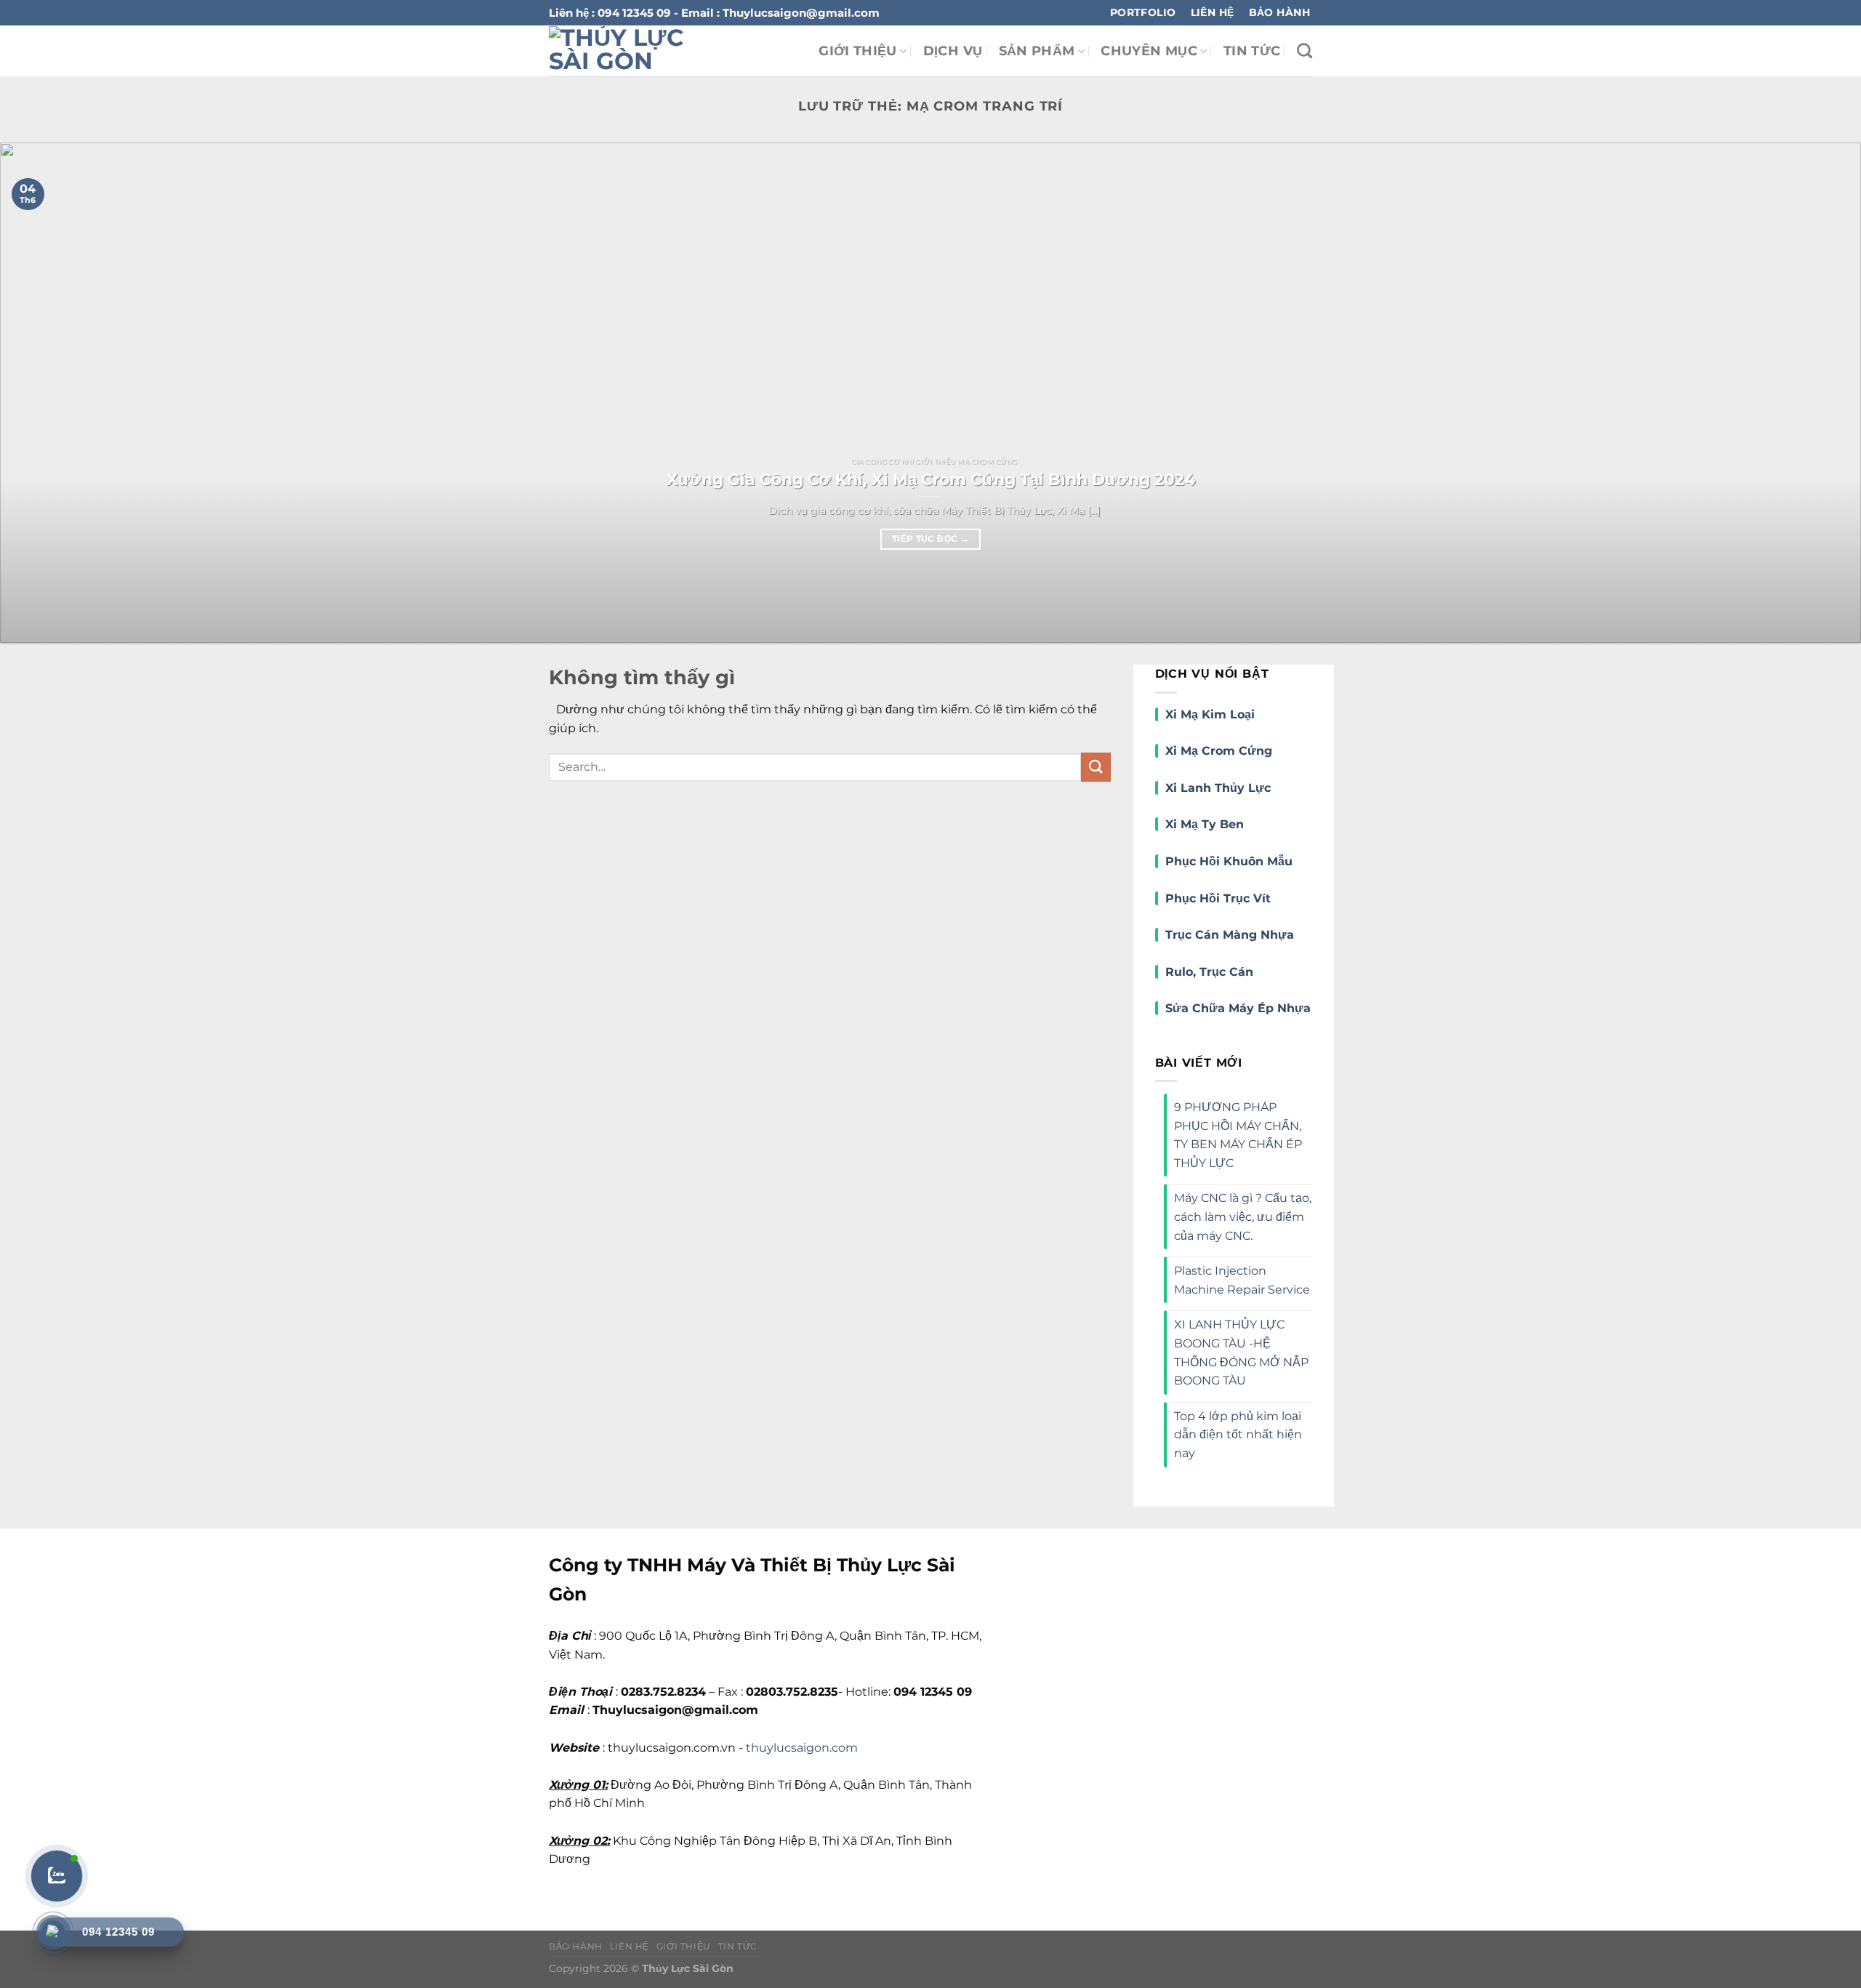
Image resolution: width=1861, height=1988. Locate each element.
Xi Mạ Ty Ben (1205, 824)
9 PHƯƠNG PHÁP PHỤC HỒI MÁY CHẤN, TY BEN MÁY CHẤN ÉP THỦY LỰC (1238, 1135)
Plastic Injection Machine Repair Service (1242, 1280)
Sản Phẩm (1037, 51)
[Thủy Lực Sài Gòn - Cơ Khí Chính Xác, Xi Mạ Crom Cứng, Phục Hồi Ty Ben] (642, 51)
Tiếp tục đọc (930, 539)
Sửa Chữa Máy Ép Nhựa (1238, 1008)
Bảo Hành (576, 1946)
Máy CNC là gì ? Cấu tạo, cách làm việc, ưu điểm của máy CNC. (1243, 1217)
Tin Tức (1252, 51)
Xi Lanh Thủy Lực (1218, 788)
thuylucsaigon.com (802, 1748)
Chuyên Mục (1149, 51)
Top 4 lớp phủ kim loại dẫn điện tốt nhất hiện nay (1238, 1435)
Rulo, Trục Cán (1209, 972)
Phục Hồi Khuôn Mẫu (1229, 861)
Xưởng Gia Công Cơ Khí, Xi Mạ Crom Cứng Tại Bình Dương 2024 (931, 479)
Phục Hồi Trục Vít (1220, 898)
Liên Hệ (630, 1946)
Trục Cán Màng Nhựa (1230, 935)
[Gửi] (1096, 767)
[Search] (1305, 51)
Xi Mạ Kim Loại (1210, 714)
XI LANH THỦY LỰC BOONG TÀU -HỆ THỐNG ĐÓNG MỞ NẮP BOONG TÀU (1241, 1352)
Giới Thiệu (858, 51)
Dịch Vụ (953, 51)
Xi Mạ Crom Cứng (1219, 751)
